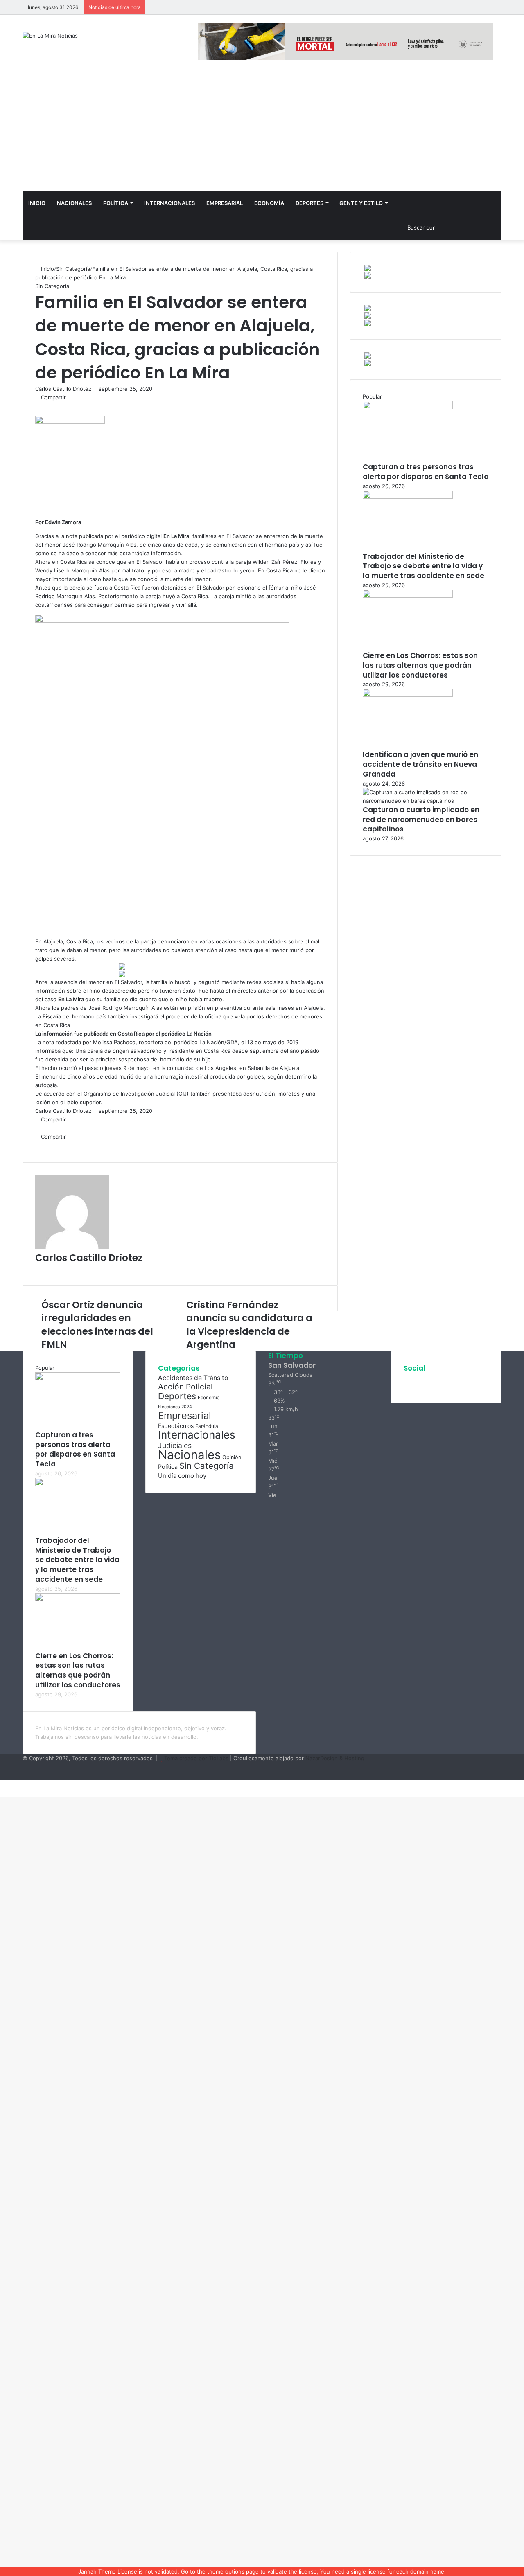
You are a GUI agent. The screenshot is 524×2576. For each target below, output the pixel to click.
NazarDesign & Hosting (335, 1758)
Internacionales (169, 203)
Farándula (207, 1426)
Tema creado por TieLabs (196, 1758)
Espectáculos (176, 1426)
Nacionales (74, 203)
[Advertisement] (262, 129)
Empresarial (225, 203)
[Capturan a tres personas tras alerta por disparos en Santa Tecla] (408, 407)
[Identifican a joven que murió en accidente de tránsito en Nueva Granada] (408, 695)
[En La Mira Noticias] (50, 36)
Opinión (232, 1457)
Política (116, 203)
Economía (269, 203)
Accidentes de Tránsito (193, 1378)
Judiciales (175, 1445)
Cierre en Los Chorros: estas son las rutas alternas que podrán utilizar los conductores (420, 665)
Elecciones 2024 (175, 1407)
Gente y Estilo (361, 203)
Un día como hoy (182, 1476)
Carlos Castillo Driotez (63, 389)
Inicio (37, 203)
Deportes (309, 203)
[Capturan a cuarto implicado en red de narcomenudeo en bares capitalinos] (426, 801)
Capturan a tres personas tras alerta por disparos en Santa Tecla (426, 472)
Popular (372, 396)
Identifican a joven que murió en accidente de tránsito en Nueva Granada (420, 764)
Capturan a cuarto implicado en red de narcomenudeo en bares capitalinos (421, 820)
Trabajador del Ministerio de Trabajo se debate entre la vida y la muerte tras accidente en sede (423, 566)
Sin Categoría (73, 269)
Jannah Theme (97, 2571)
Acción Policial (185, 1387)
